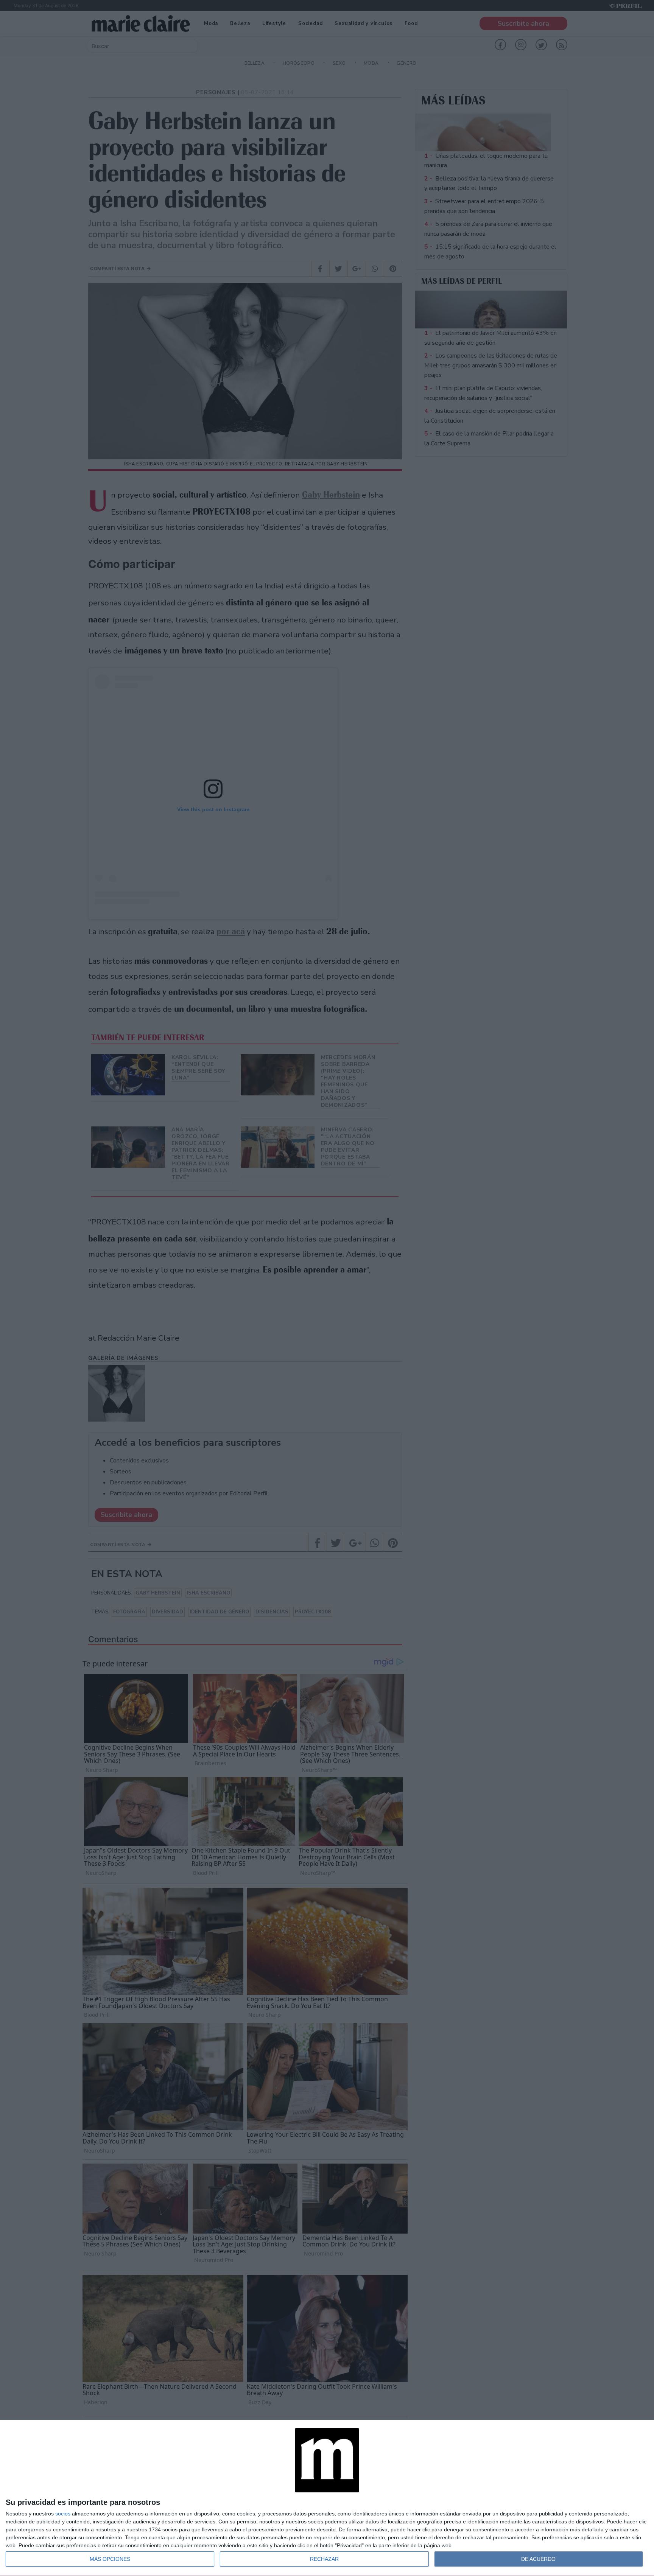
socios (63, 2514)
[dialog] (327, 2498)
